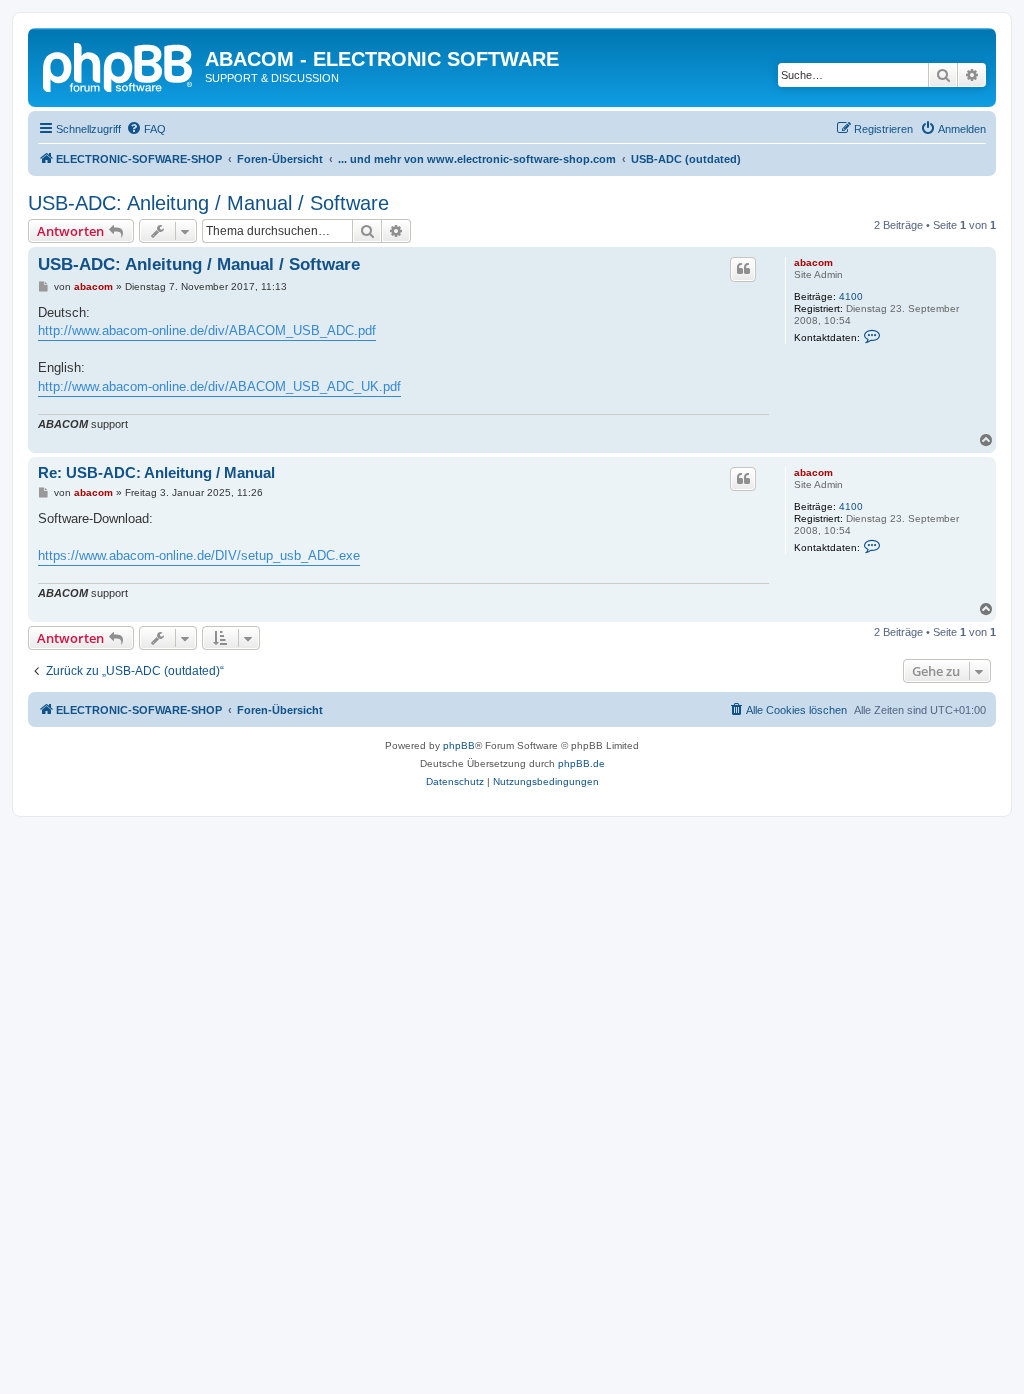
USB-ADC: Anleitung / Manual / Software (208, 203)
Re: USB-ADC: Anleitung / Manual (156, 472)
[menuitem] (146, 129)
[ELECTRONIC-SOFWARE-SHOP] (119, 65)
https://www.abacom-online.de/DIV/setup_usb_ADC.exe (199, 555)
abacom (813, 262)
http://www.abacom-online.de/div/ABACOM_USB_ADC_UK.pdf (219, 386)
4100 (851, 296)
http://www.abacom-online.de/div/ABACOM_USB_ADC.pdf (207, 330)
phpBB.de (581, 763)
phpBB (459, 745)
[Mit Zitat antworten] (743, 269)
